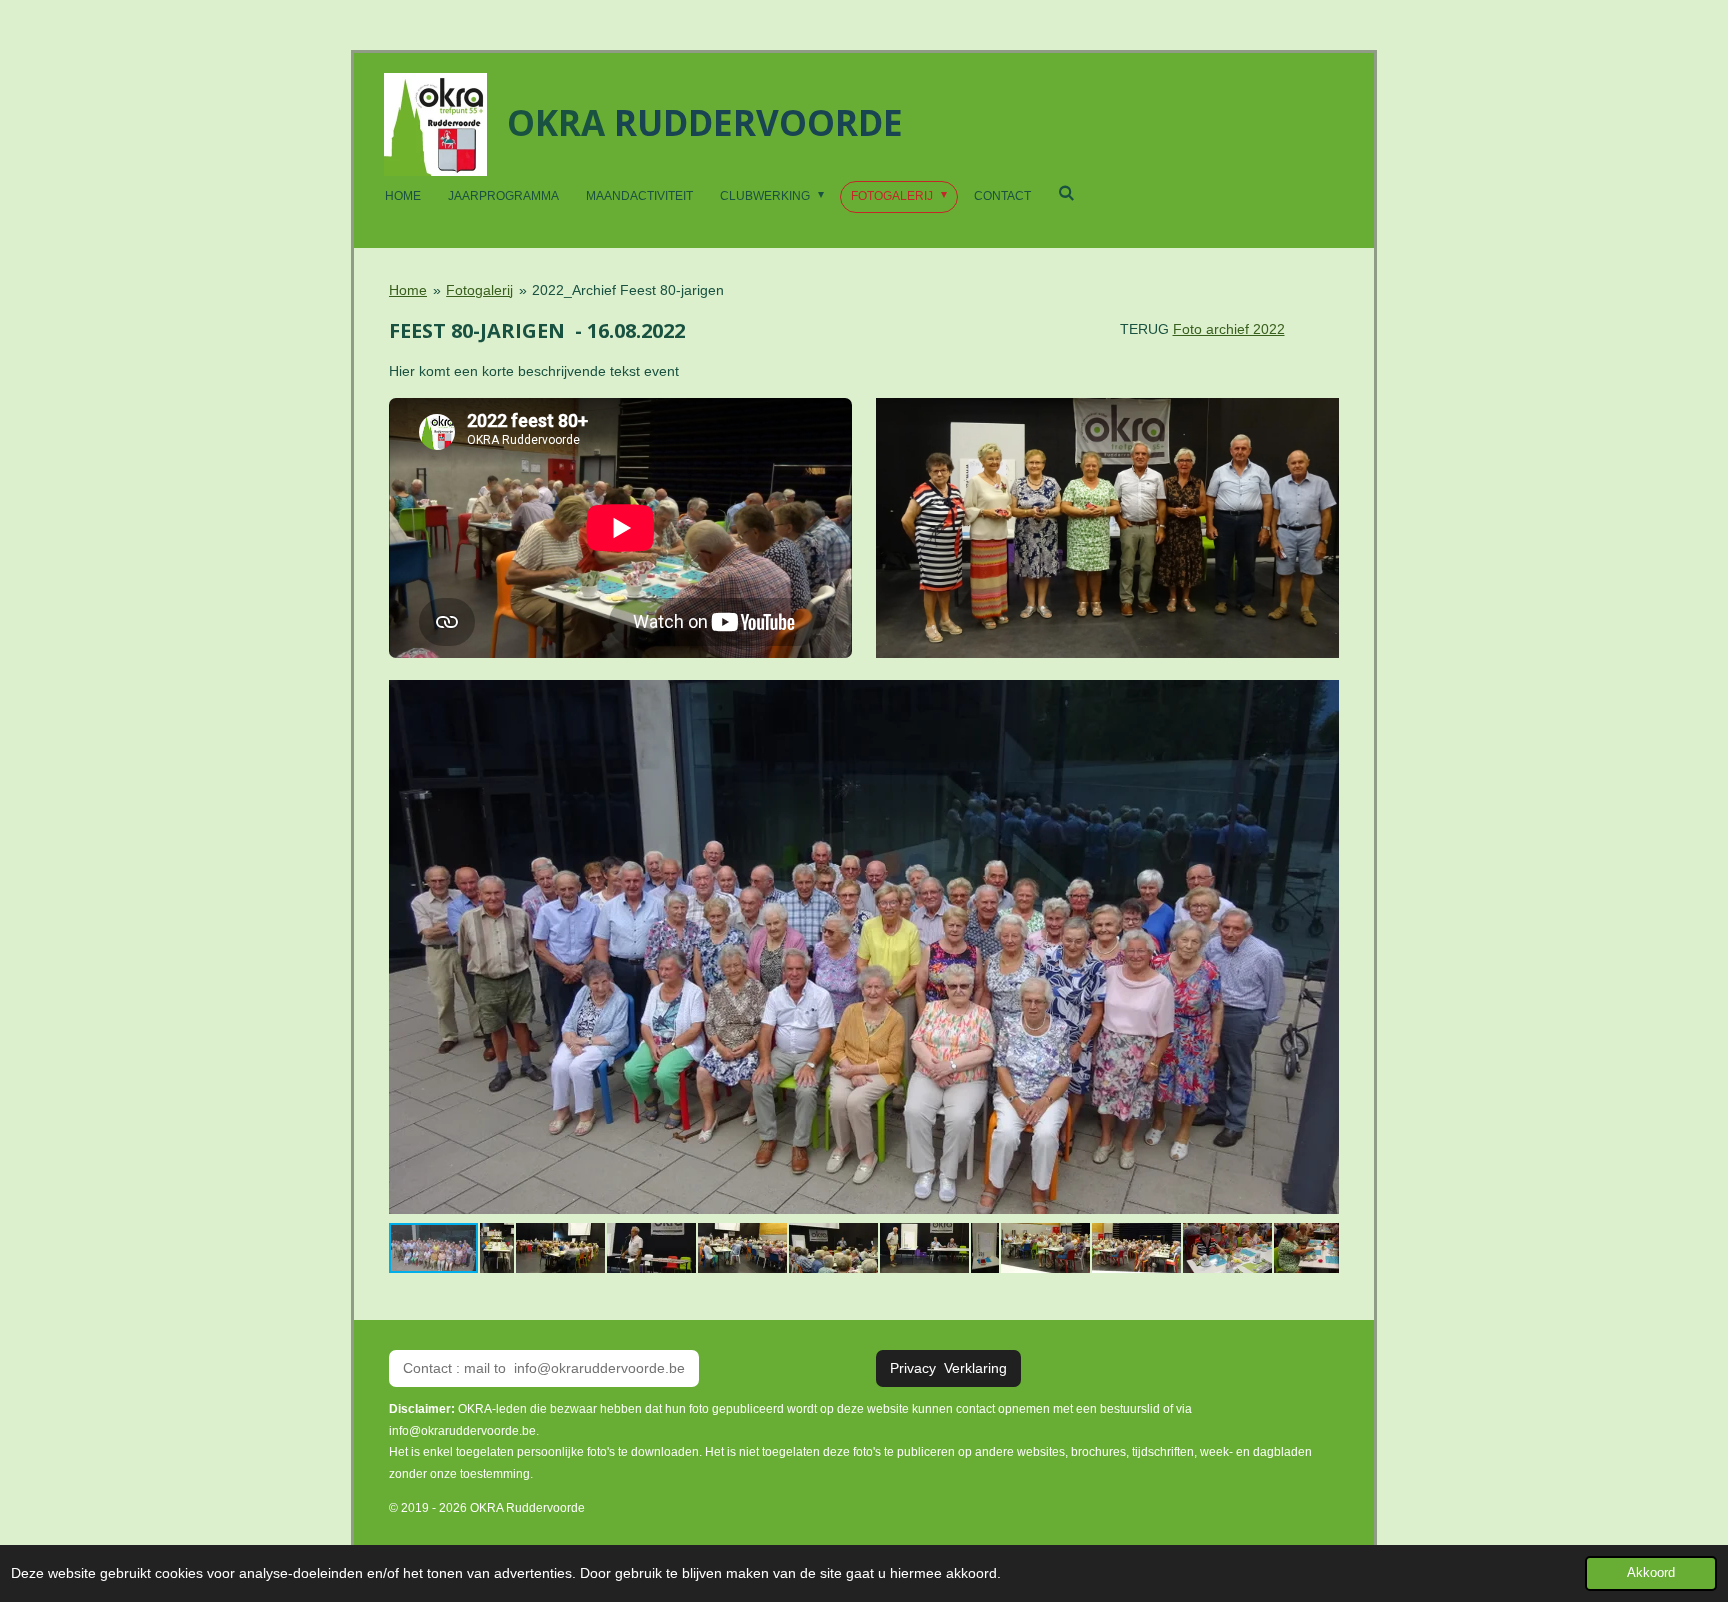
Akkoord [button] (1651, 1573)
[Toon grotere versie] (1107, 528)
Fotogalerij (479, 290)
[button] (1321, 690)
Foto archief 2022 (1229, 329)
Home (408, 290)
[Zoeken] (1066, 193)
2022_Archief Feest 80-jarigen (628, 290)
